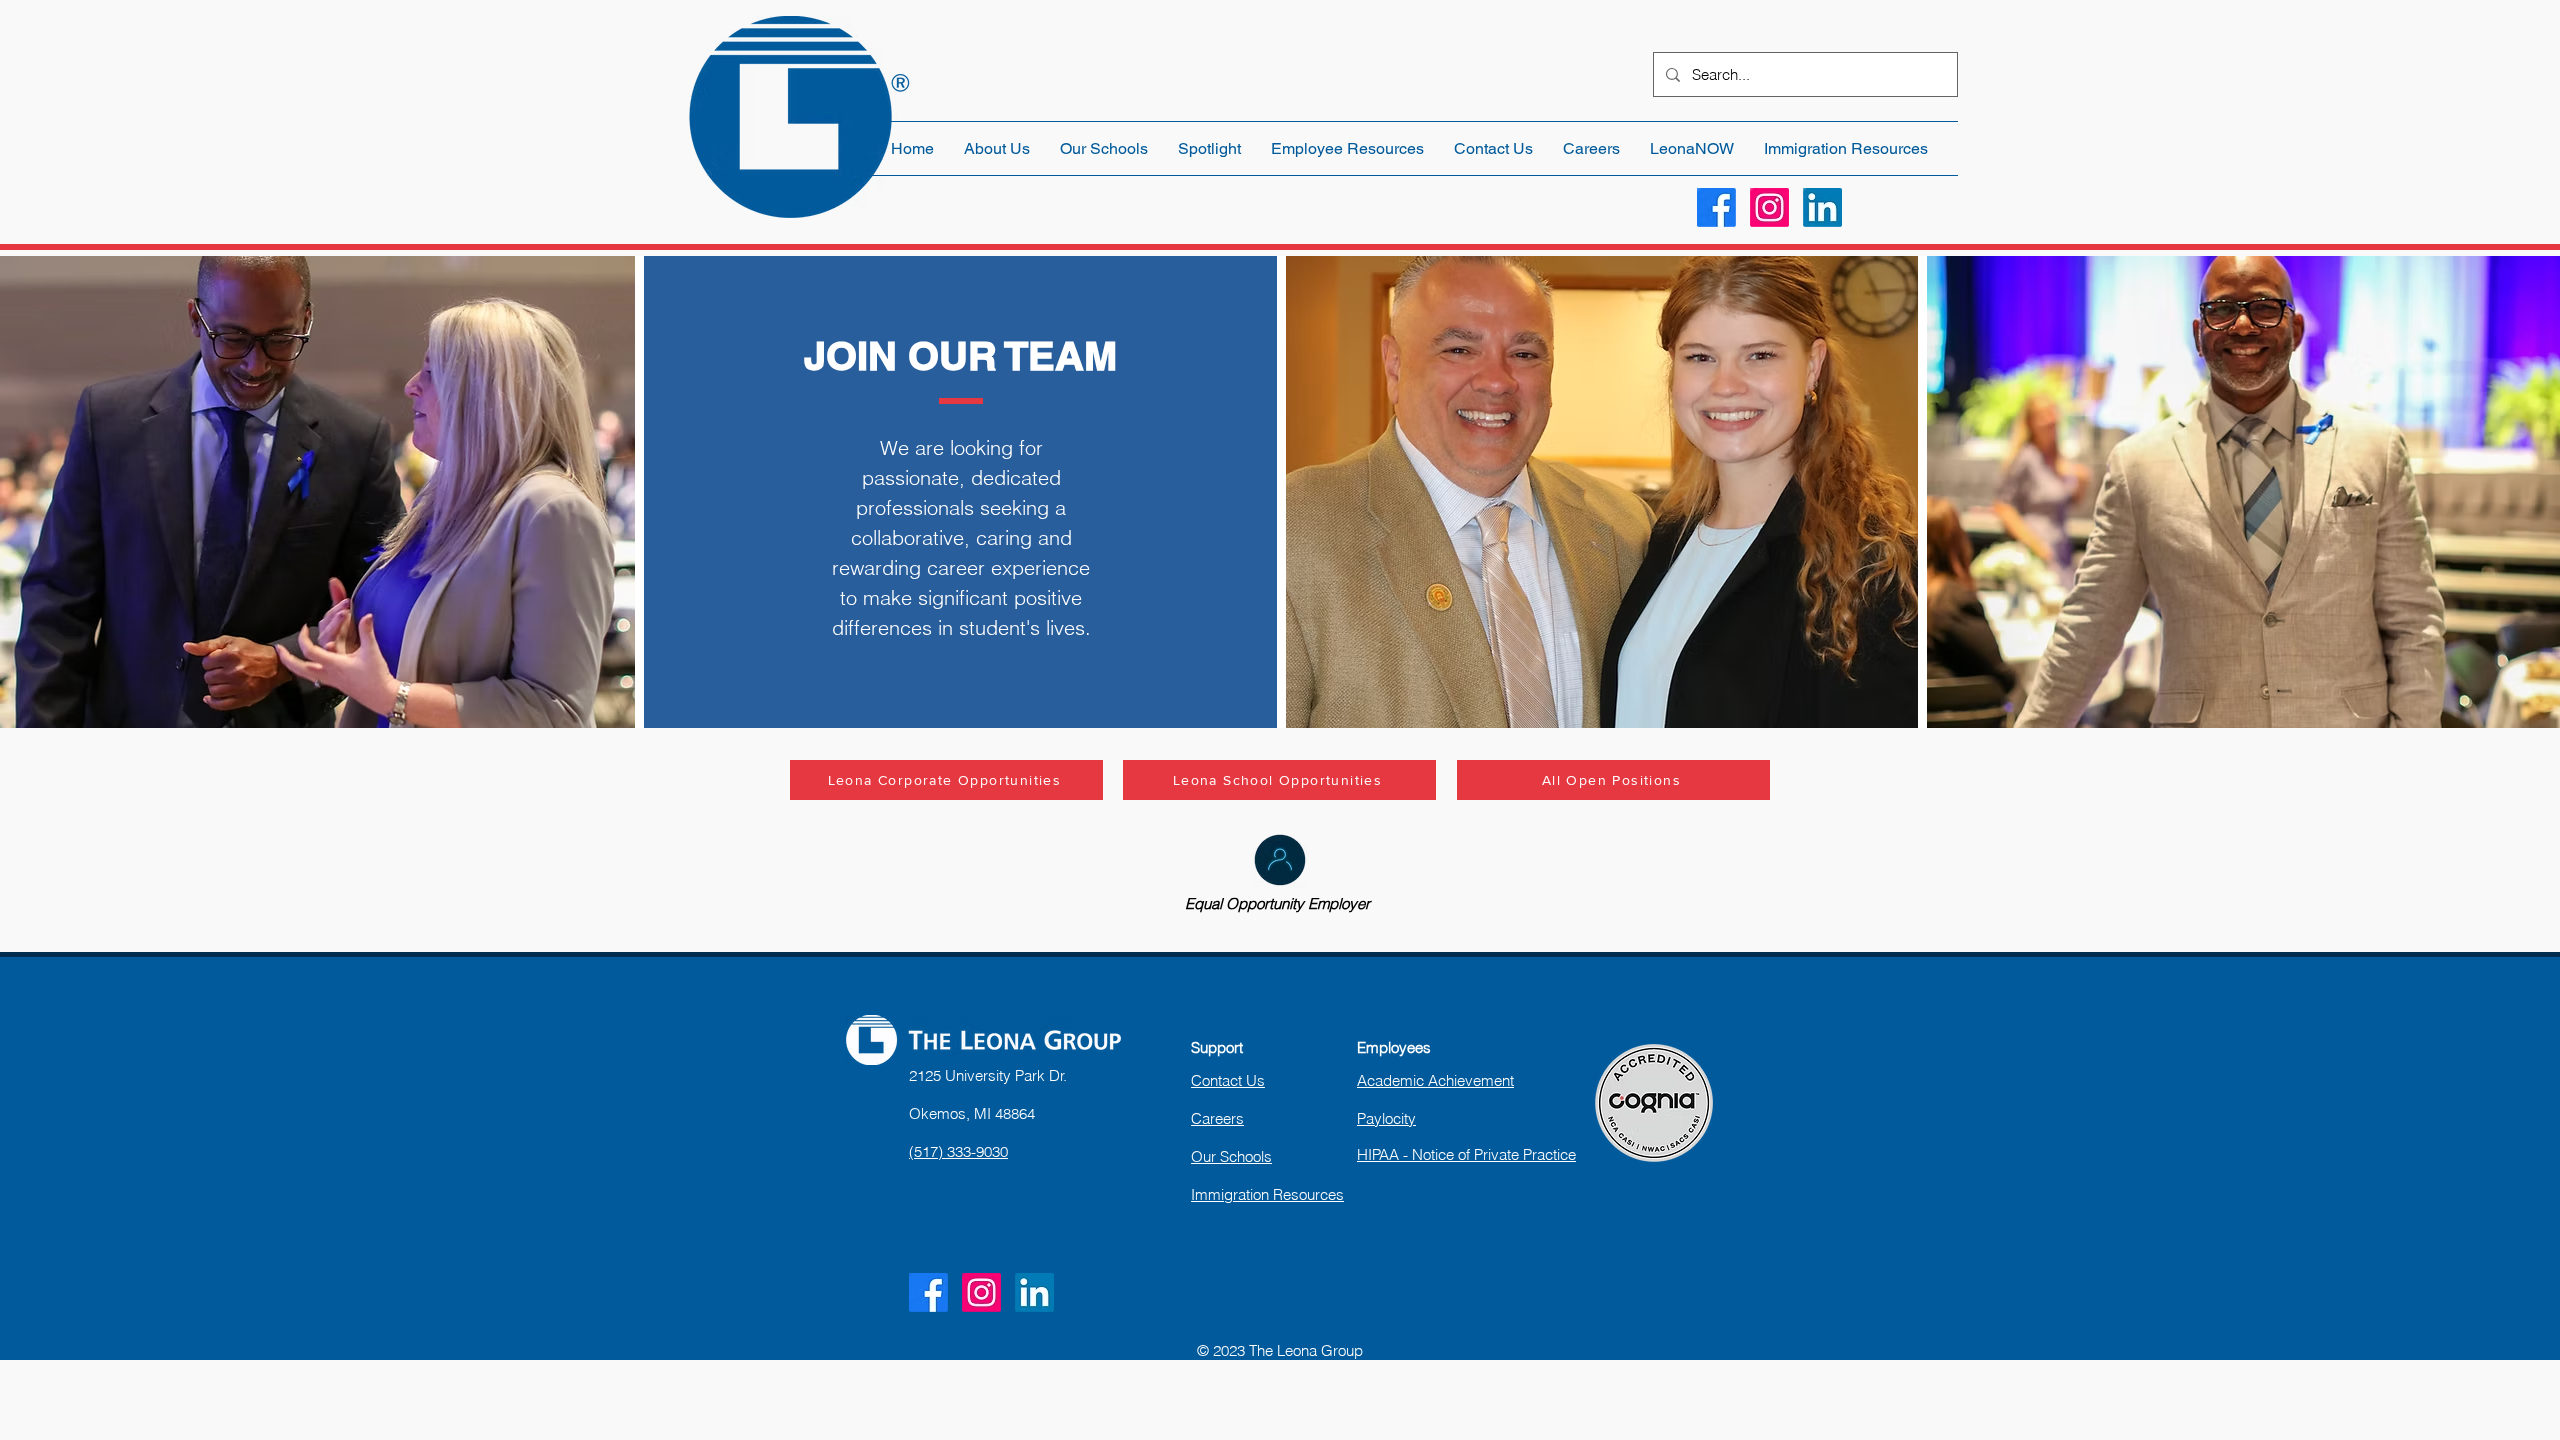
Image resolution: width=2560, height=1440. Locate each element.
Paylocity (1386, 1118)
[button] (1347, 148)
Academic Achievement (1435, 1080)
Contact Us (1228, 1080)
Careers (1217, 1118)
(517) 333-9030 (958, 1151)
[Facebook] (1716, 207)
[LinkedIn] (1822, 207)
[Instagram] (1769, 207)
